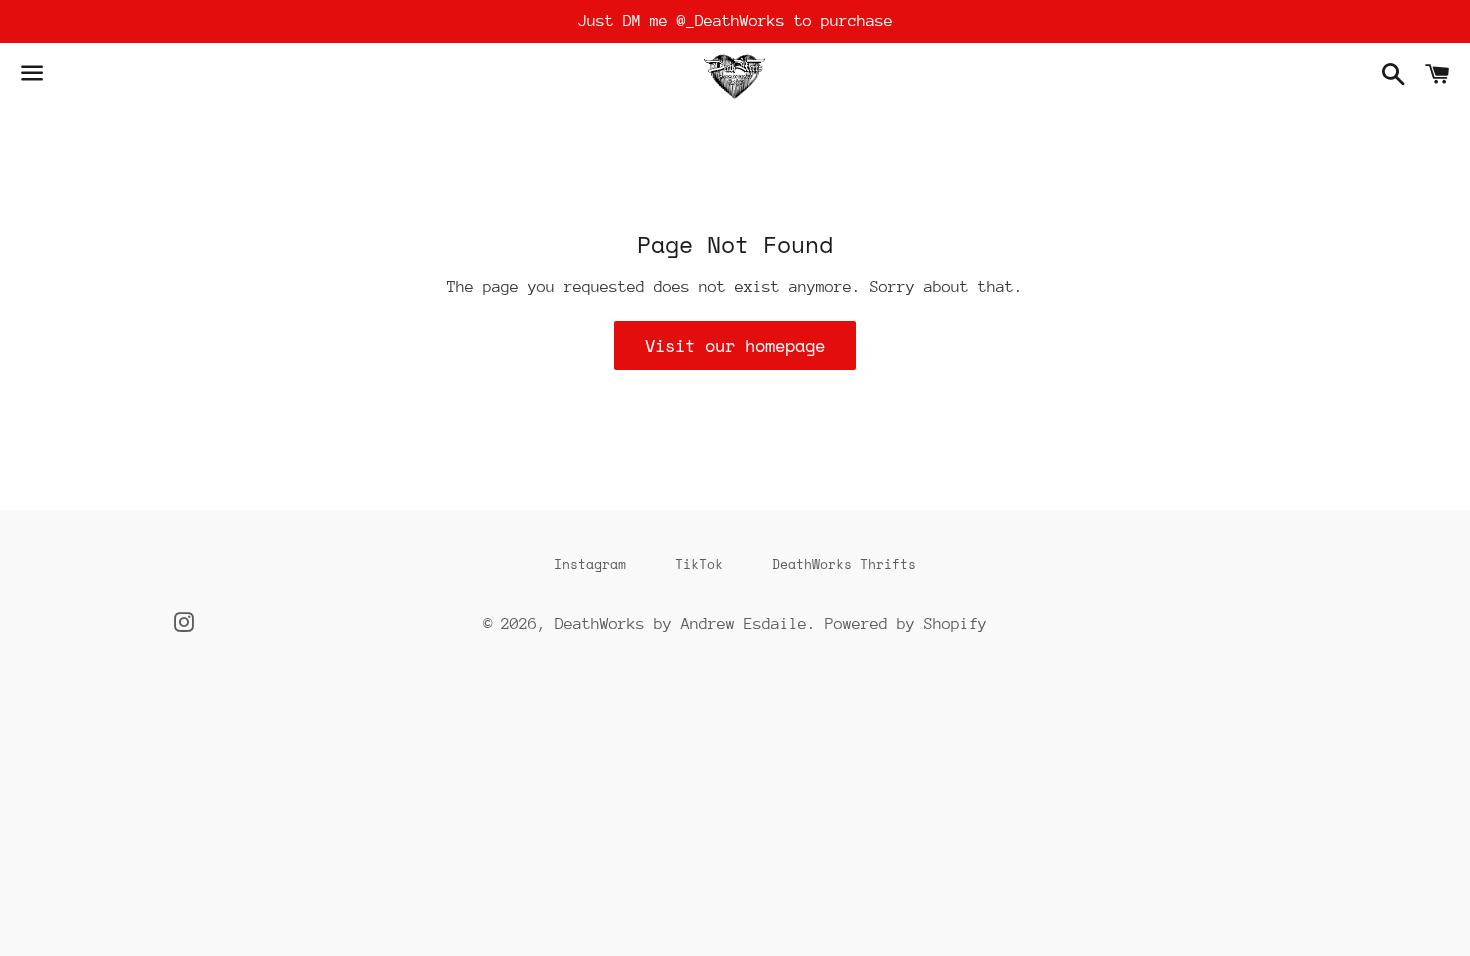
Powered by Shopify (906, 624)
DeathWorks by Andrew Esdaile (681, 624)
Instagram (590, 564)
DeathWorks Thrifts (844, 564)
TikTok (699, 564)
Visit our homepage (735, 345)
